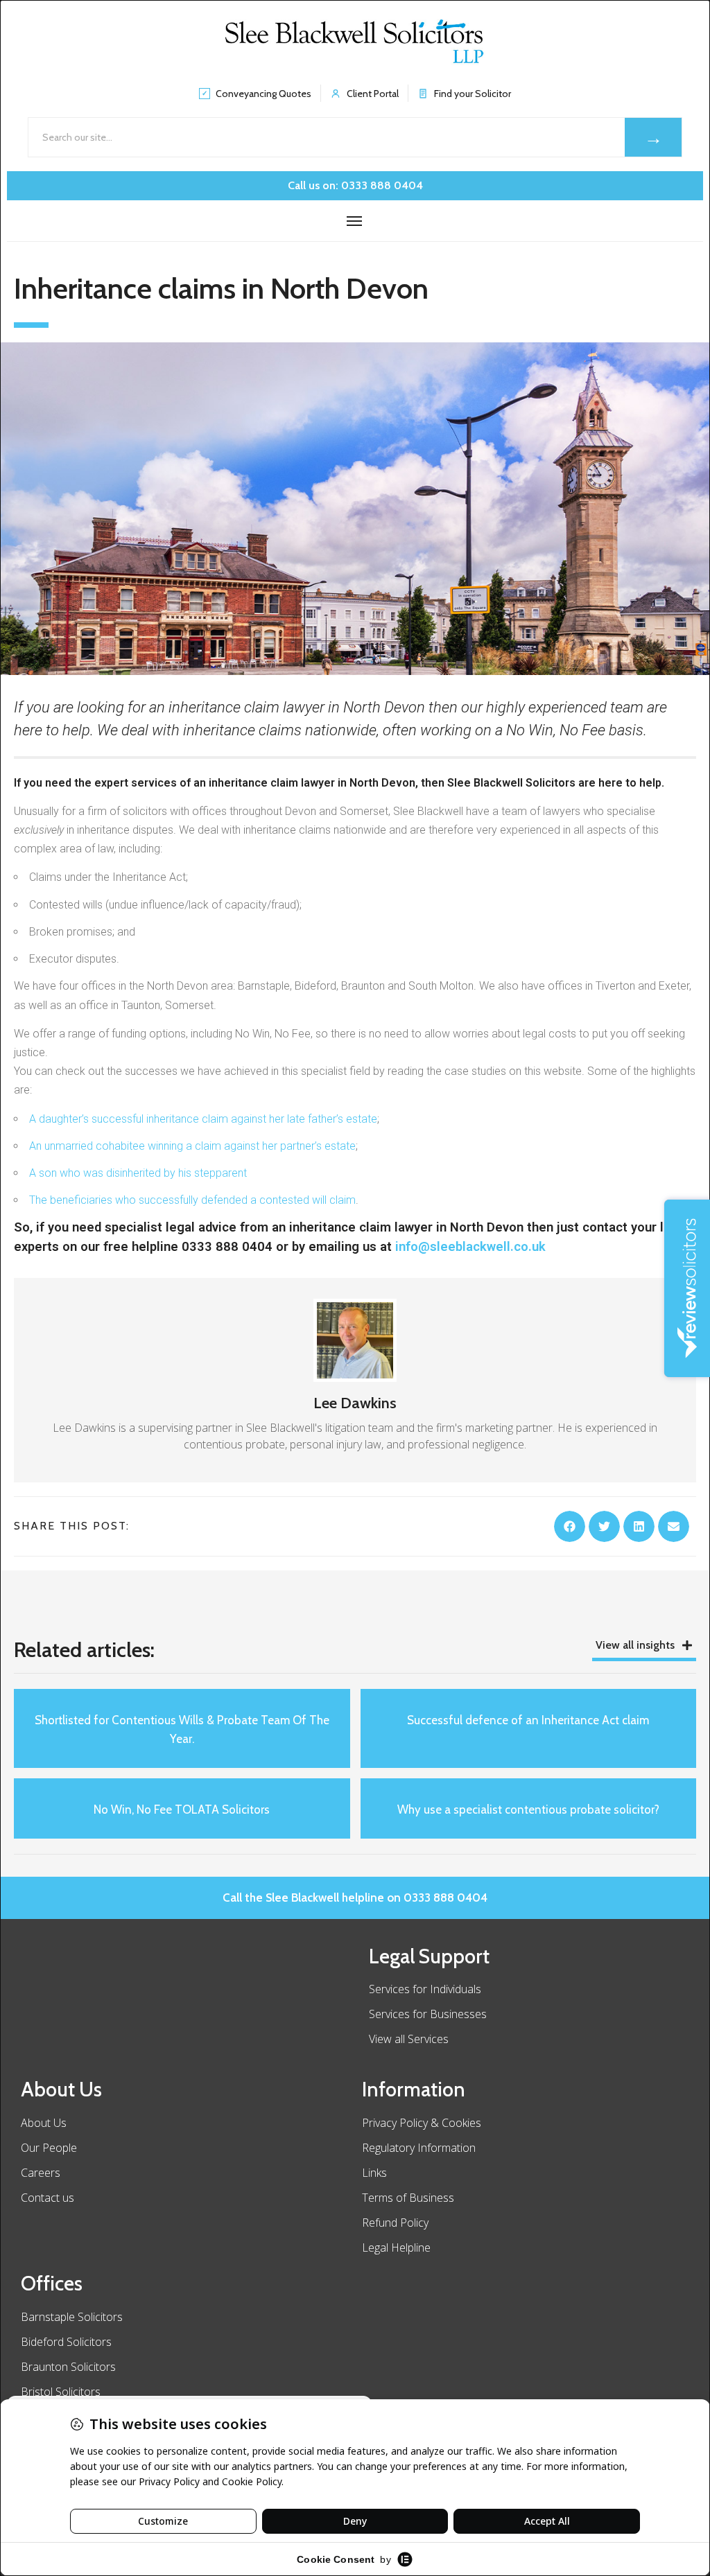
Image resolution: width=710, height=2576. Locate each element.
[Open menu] (355, 221)
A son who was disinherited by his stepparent (138, 1173)
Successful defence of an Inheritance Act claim (528, 1720)
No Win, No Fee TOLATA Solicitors (182, 1810)
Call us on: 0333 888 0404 (355, 185)
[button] (570, 1526)
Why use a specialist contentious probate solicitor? (528, 1810)
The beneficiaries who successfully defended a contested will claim (192, 1200)
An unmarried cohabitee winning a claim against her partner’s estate (192, 1146)
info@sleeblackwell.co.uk (470, 1246)
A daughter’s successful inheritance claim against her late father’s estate (203, 1119)
